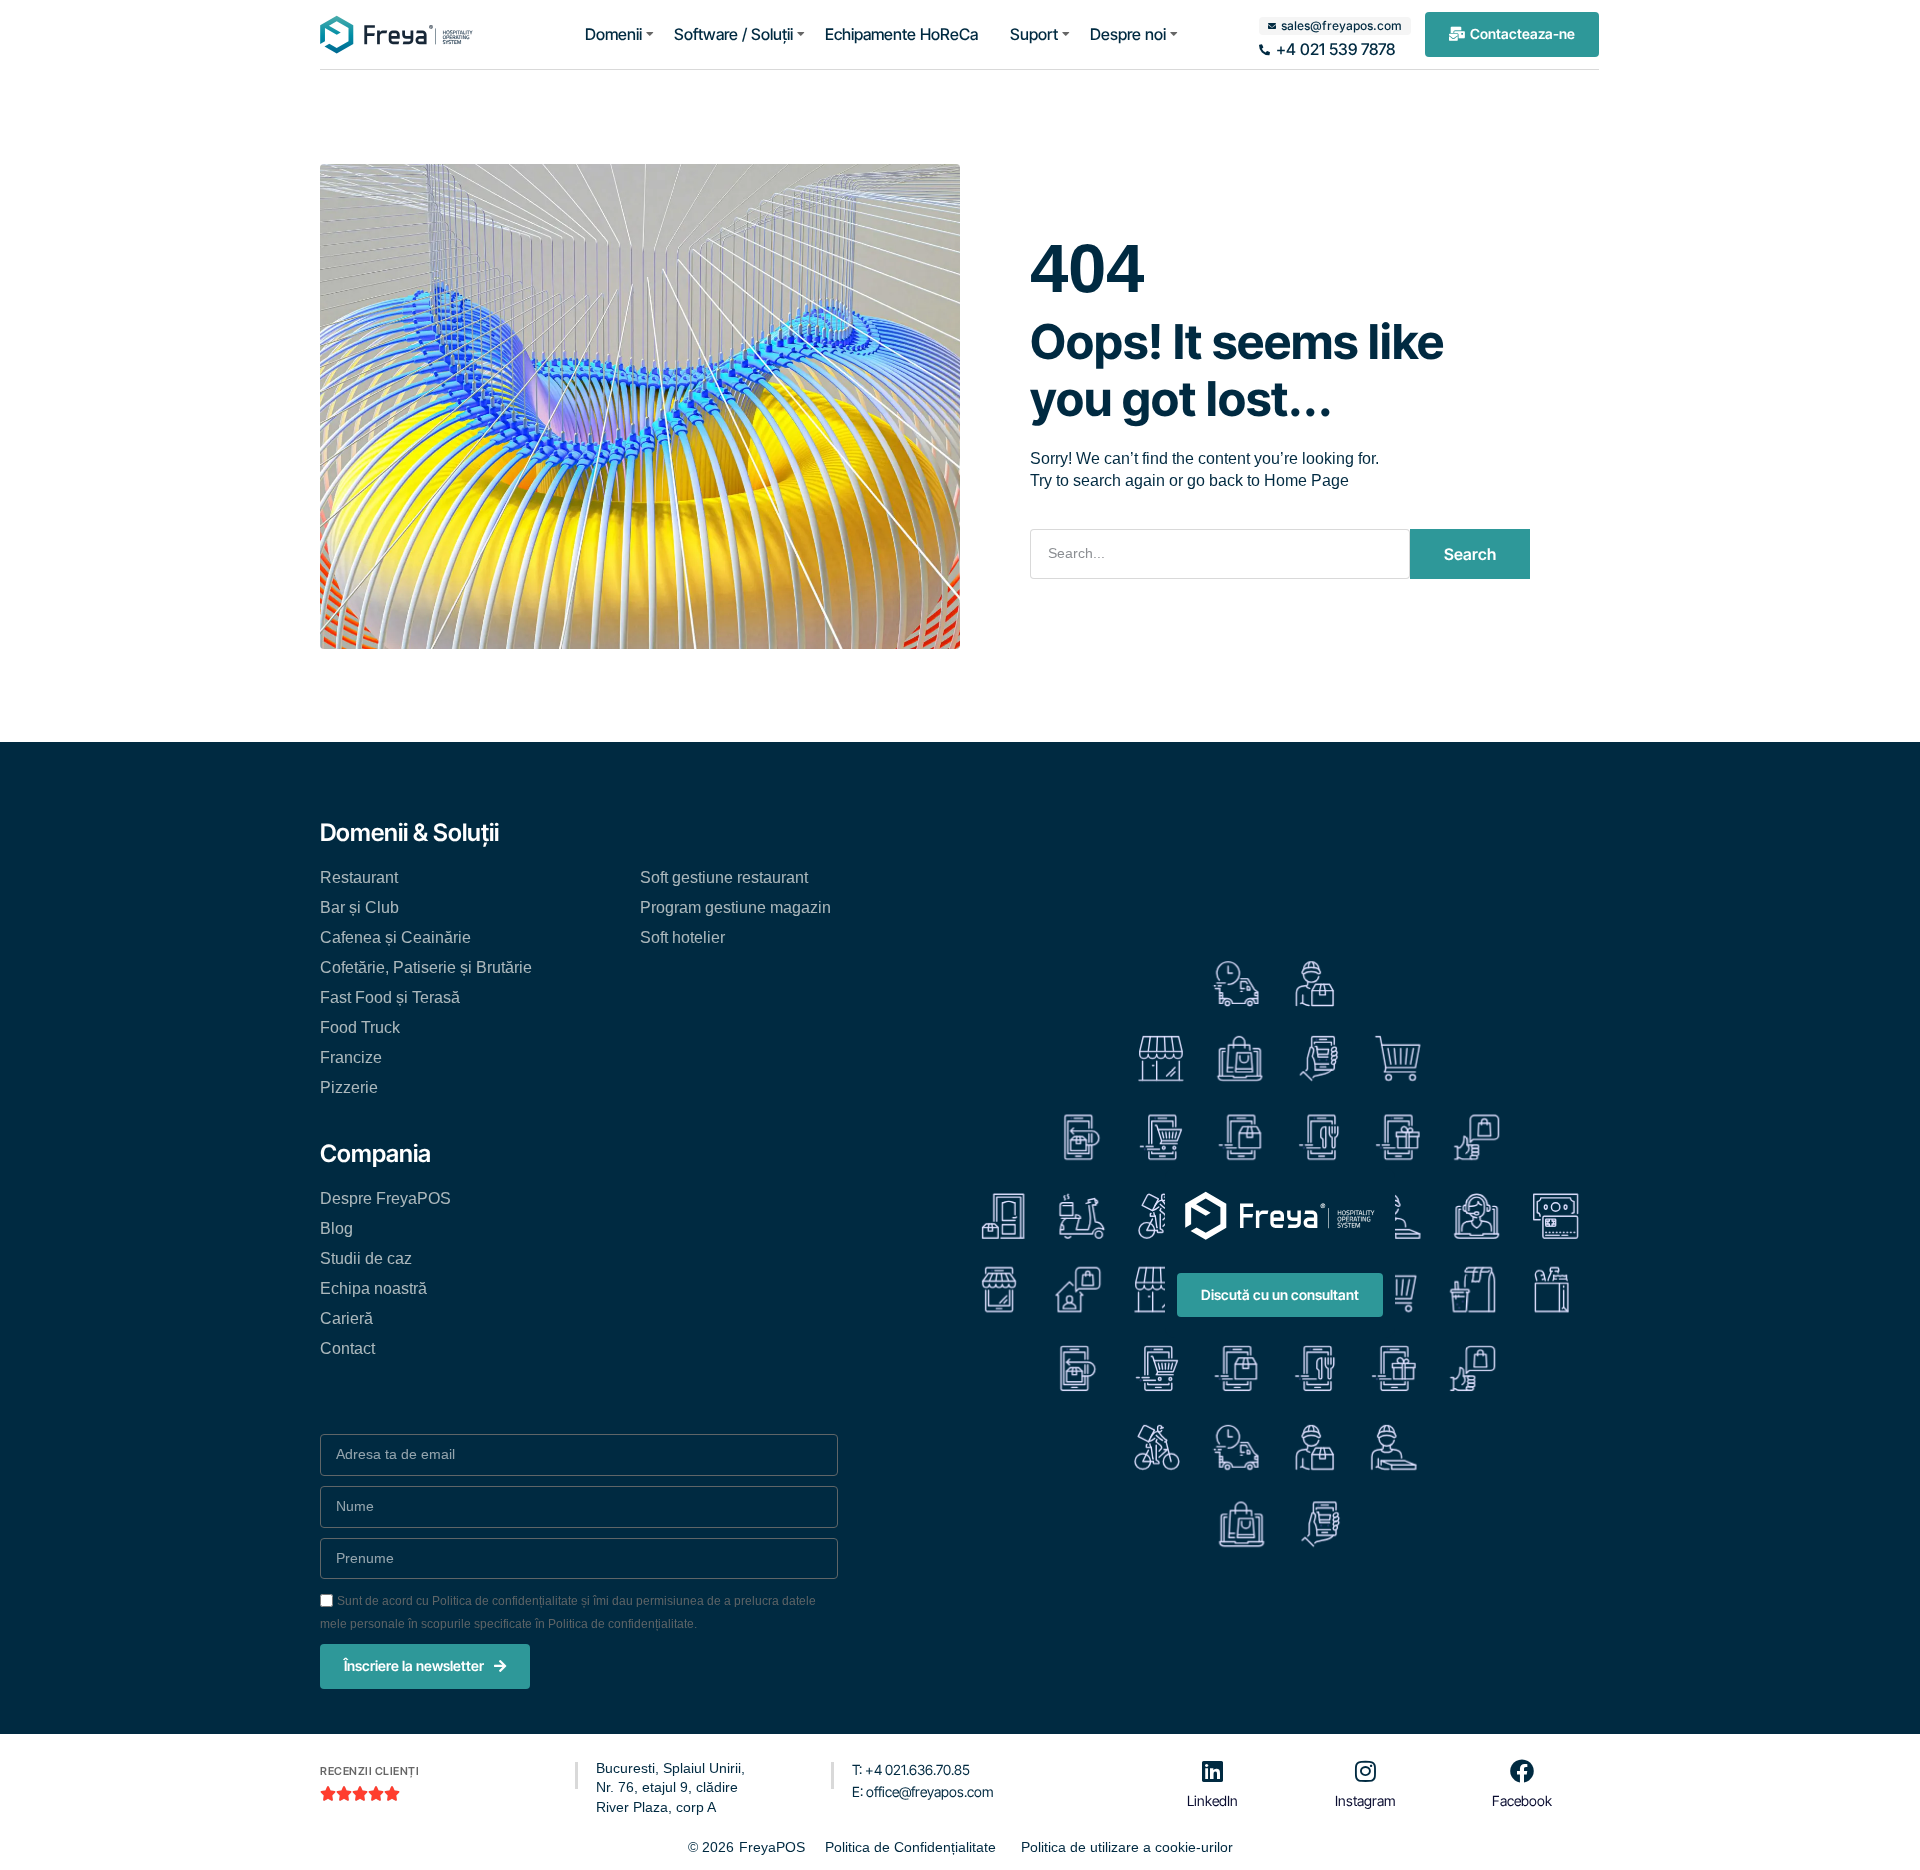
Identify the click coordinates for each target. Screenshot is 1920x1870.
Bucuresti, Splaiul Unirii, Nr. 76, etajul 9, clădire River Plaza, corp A (670, 1787)
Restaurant (359, 877)
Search (1470, 554)
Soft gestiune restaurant (724, 877)
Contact (347, 1348)
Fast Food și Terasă (390, 997)
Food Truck (360, 1027)
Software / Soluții (733, 34)
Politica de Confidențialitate (910, 1847)
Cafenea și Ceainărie (395, 937)
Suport (1034, 34)
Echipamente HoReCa (901, 34)
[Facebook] (1522, 1771)
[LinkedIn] (1213, 1771)
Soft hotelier (682, 937)
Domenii (613, 34)
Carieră (346, 1318)
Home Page (1306, 480)
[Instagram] (1365, 1771)
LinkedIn (1212, 1800)
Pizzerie (349, 1087)
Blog (336, 1228)
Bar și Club (359, 907)
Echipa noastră (373, 1288)
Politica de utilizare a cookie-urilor (1127, 1847)
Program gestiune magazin (735, 907)
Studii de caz (366, 1258)
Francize (351, 1057)
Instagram (1365, 1800)
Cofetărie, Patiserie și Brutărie (426, 967)
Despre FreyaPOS (385, 1198)
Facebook (1522, 1800)
